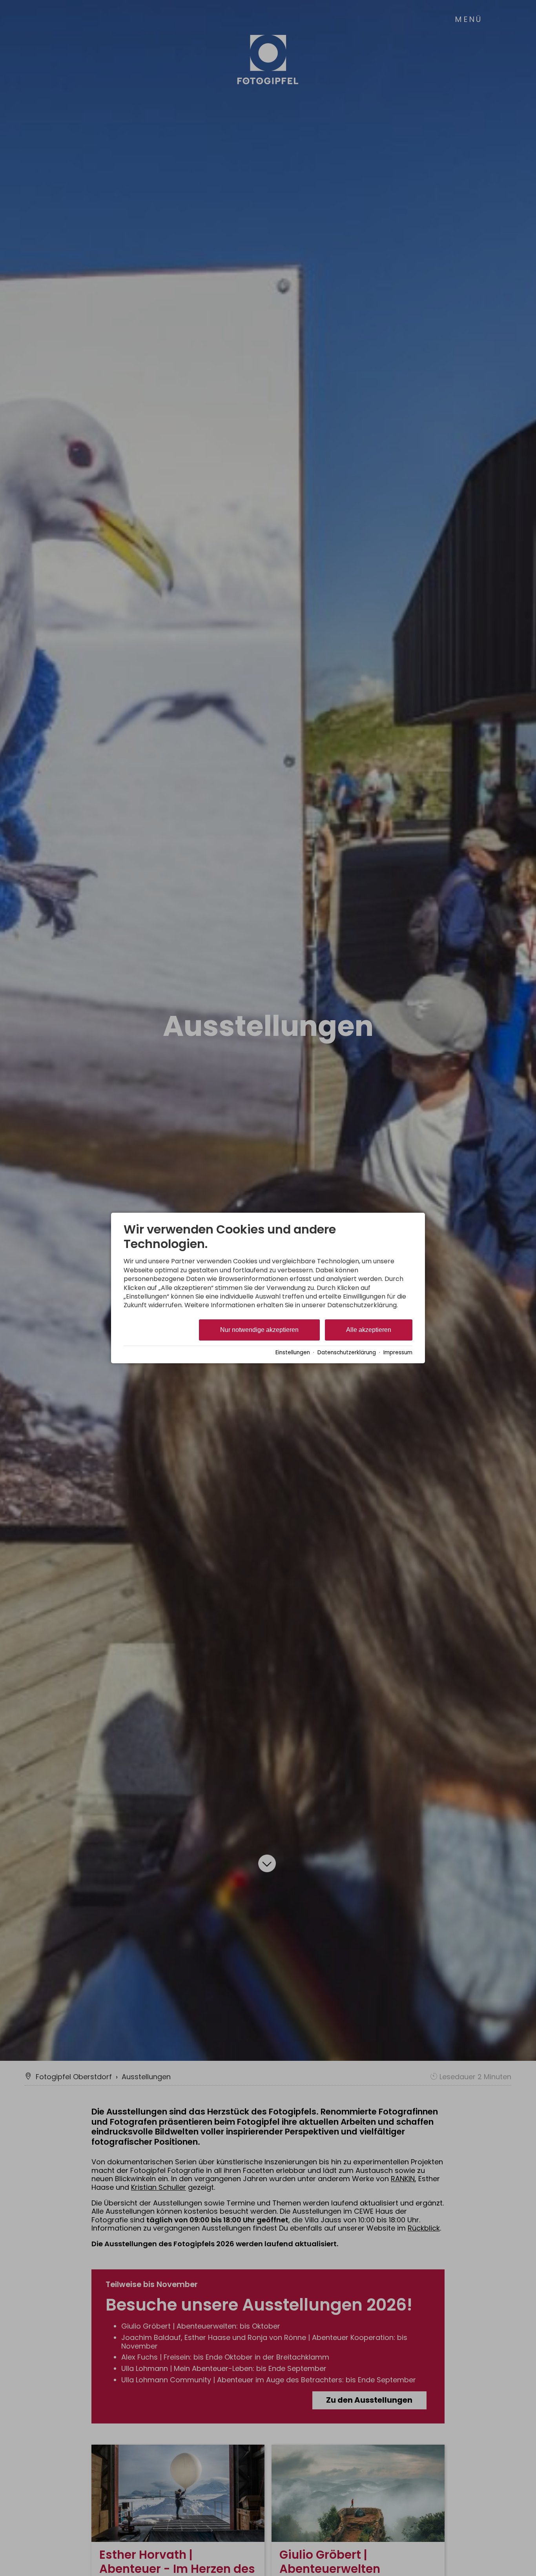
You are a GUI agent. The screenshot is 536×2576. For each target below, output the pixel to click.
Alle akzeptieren (369, 1330)
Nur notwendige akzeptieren (259, 1330)
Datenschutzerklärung (347, 1352)
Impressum (398, 1352)
